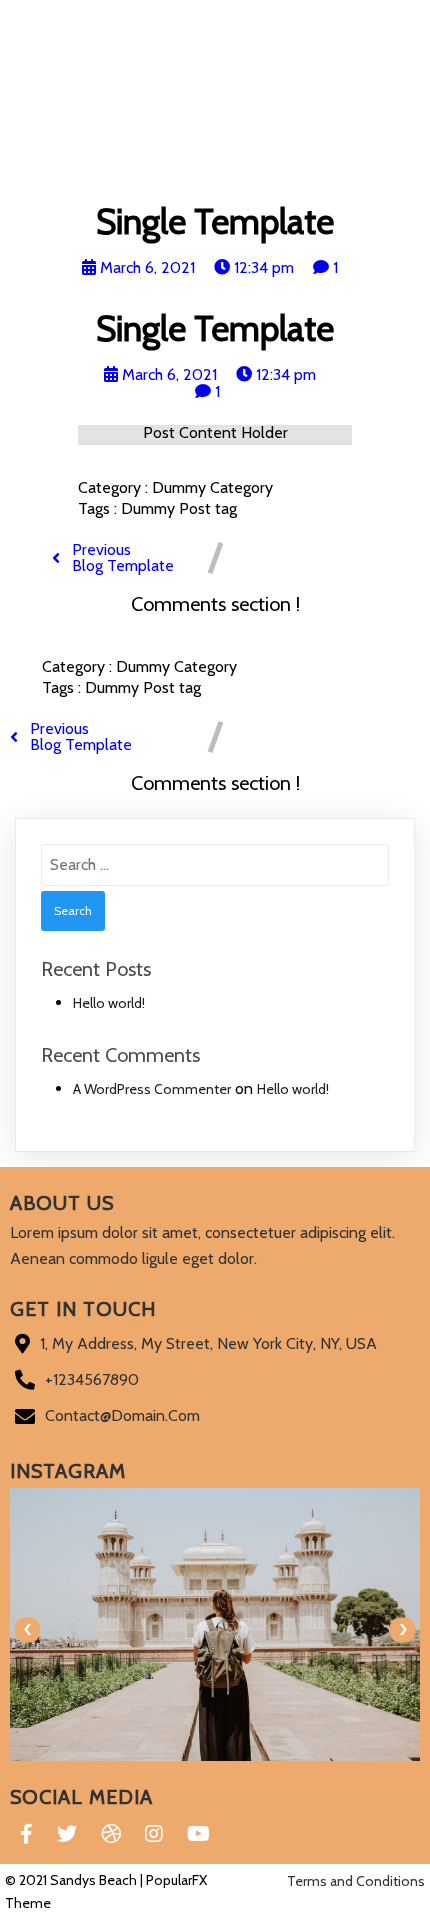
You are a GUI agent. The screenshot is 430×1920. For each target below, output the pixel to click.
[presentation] (27, 1629)
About (334, 172)
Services (271, 172)
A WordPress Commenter (152, 1089)
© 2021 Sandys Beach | (75, 1880)
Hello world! (109, 1003)
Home (92, 172)
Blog (140, 172)
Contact (200, 172)
